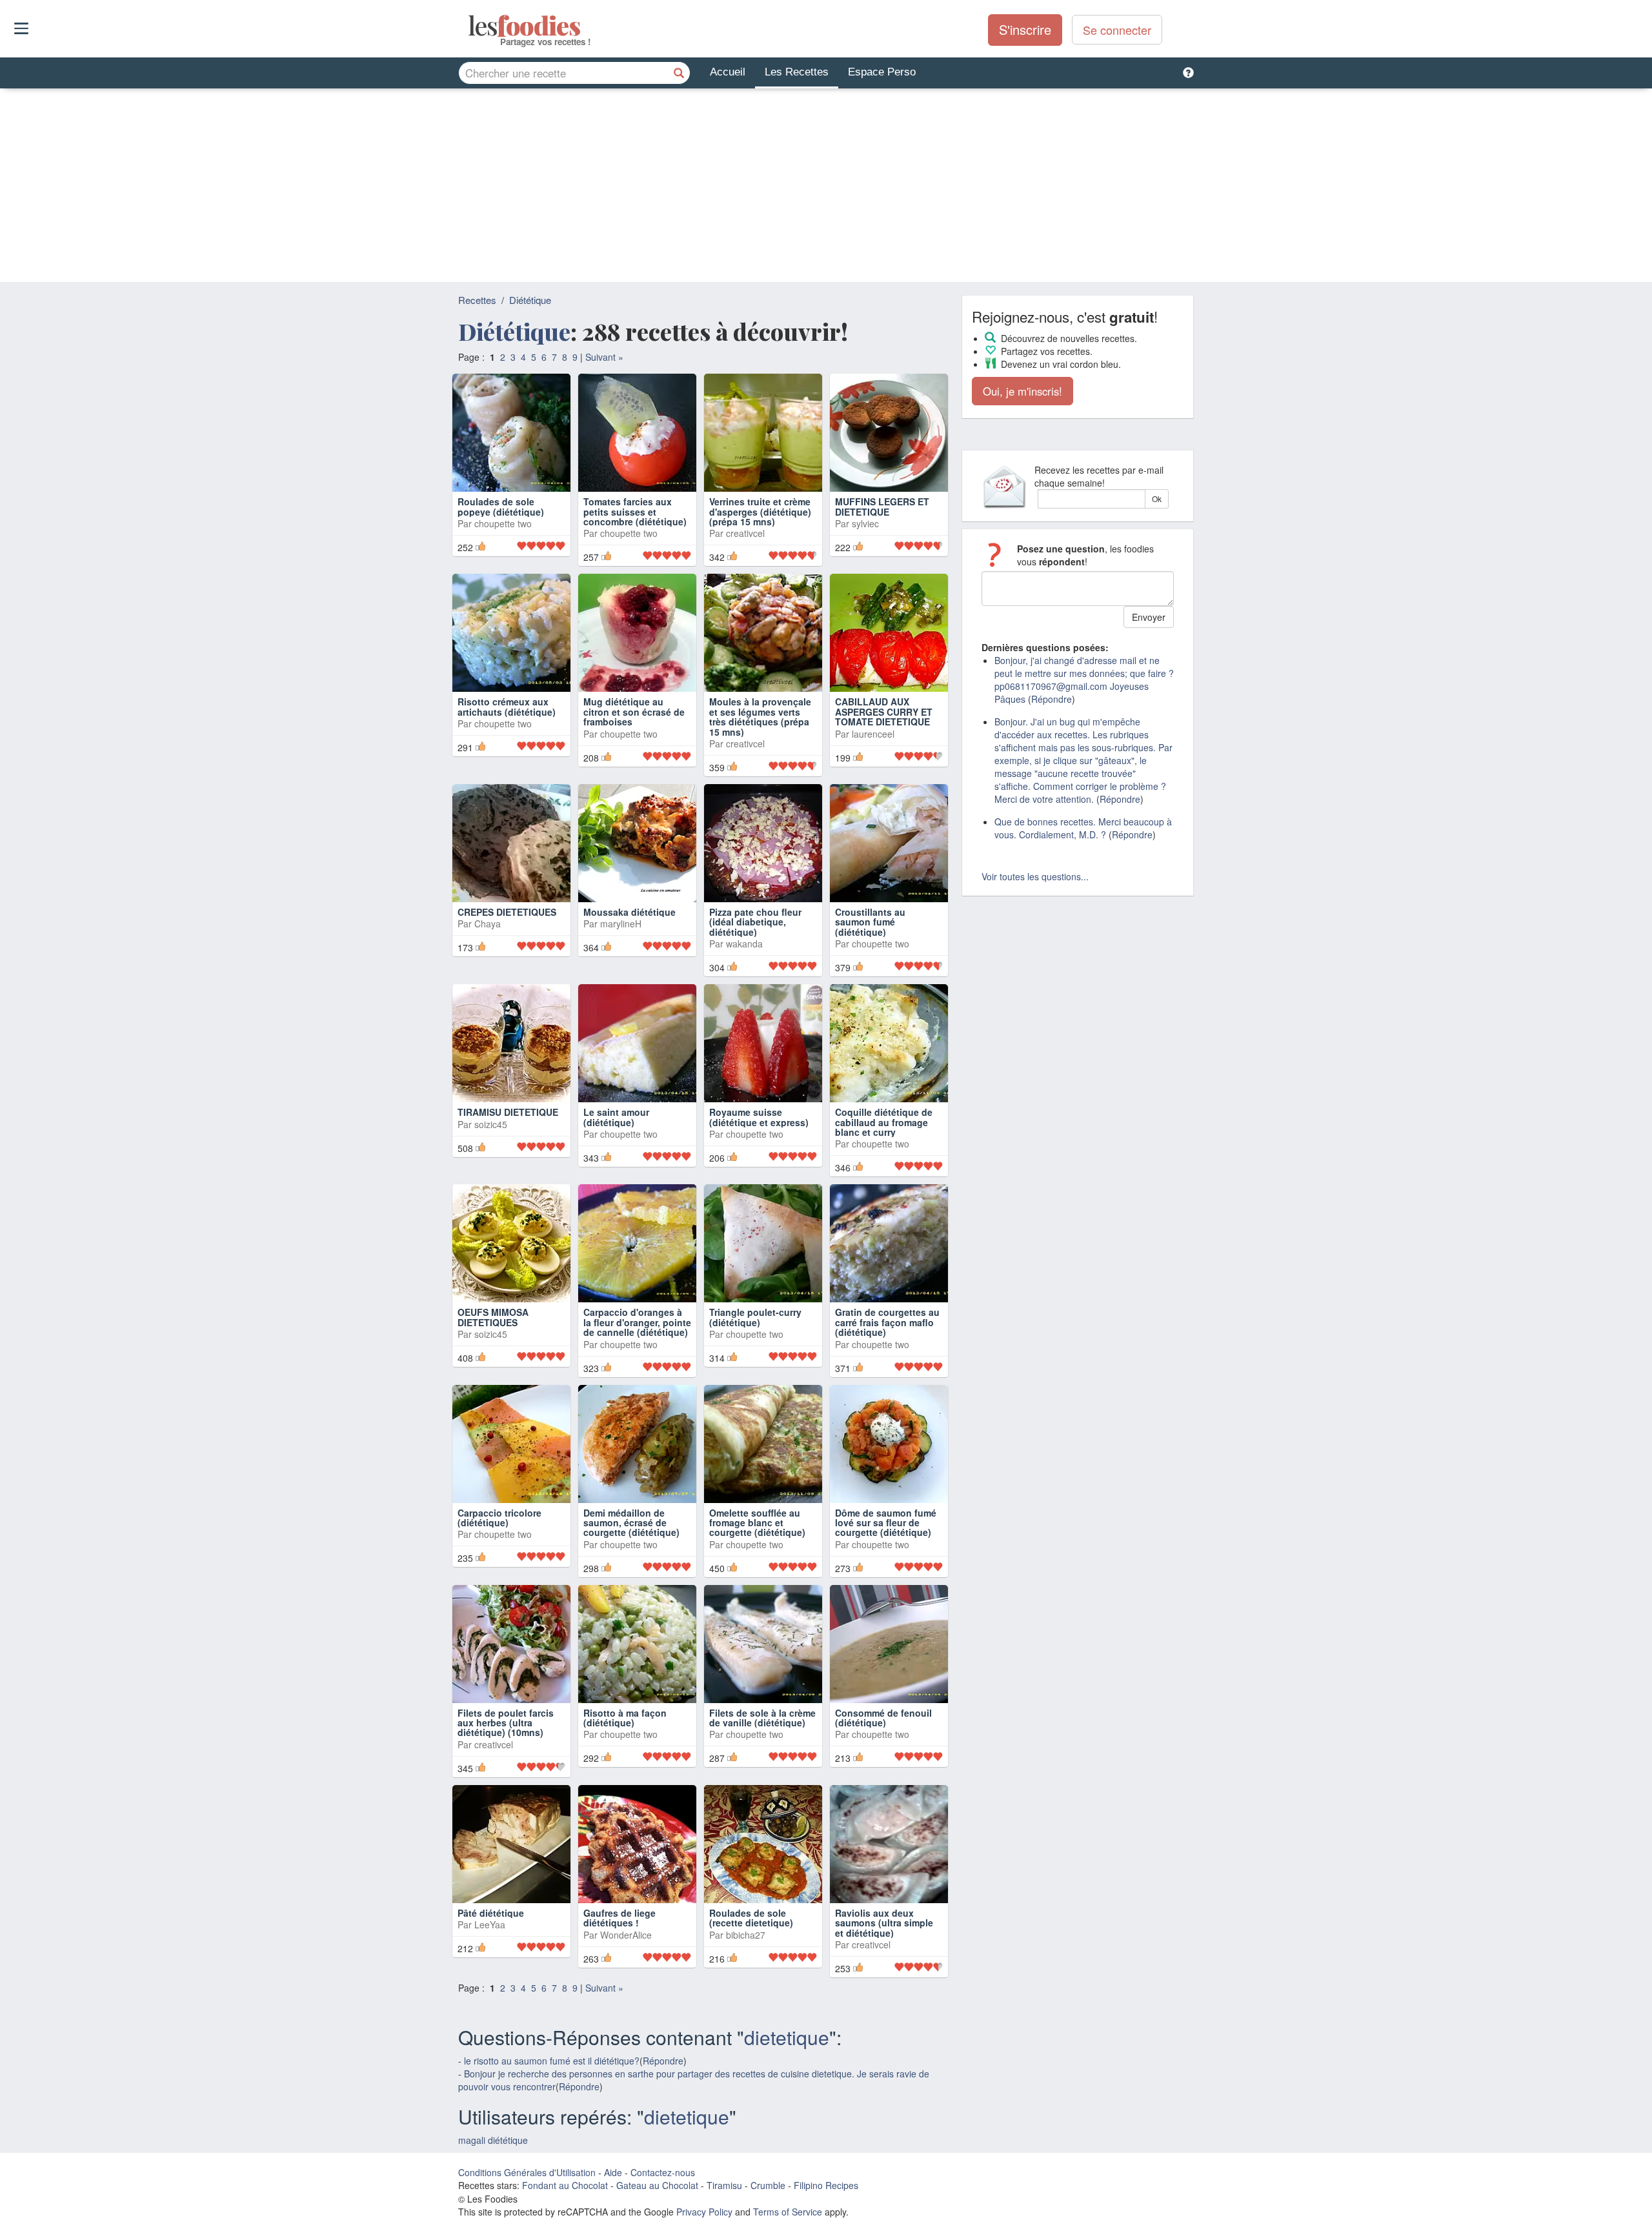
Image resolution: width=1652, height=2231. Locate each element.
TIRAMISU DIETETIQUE (508, 1112)
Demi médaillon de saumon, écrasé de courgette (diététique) (631, 1523)
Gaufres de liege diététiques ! (619, 1918)
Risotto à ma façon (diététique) (625, 1718)
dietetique (787, 2037)
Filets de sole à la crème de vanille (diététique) (762, 1718)
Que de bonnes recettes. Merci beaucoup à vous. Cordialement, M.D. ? (1083, 828)
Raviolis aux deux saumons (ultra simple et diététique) (884, 1923)
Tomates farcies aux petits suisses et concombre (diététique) (635, 511)
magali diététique (493, 2140)
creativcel (745, 533)
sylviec (865, 523)
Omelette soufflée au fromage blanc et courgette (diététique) (757, 1523)
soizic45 (491, 1124)
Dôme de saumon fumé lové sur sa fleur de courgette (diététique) (886, 1523)
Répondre (663, 2061)
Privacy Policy (704, 2212)
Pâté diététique (491, 1913)
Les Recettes (797, 72)
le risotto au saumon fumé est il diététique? (552, 2061)
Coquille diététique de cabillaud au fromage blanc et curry (884, 1122)
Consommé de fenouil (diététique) (883, 1718)
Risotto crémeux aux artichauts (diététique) (507, 706)
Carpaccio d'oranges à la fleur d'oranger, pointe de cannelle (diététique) (637, 1322)
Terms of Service (788, 2212)
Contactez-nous (663, 2172)
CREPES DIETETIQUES (507, 912)
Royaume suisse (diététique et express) (759, 1117)
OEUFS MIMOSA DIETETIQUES (493, 1317)
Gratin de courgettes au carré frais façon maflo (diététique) (887, 1322)
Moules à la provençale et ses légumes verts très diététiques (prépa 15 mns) (760, 716)
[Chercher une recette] (679, 73)
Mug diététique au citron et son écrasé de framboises (634, 712)
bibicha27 (746, 1935)
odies (469, 26)
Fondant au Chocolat (565, 2185)
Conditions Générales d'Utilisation (527, 2172)
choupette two (503, 523)
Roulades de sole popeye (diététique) (501, 506)
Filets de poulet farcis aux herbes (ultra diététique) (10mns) (506, 1723)
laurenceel (873, 734)
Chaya (488, 924)
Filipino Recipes (826, 2185)
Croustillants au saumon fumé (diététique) (870, 922)
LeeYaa (490, 1924)
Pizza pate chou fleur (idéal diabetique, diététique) (755, 922)
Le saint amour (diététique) (616, 1117)
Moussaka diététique (630, 912)
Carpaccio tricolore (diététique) (499, 1518)
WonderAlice (626, 1935)
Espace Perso (882, 72)
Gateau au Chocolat (657, 2185)
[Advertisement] (826, 185)
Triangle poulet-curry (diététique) (755, 1317)
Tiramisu (724, 2185)
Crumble (768, 2185)
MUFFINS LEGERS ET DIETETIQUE (882, 506)
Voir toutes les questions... (1035, 876)
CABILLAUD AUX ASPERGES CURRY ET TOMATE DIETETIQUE (884, 712)
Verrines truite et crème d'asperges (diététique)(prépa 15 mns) (760, 511)
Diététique (530, 300)
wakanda (744, 944)
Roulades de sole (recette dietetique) (751, 1918)
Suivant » (604, 357)
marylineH (621, 924)
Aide (613, 2172)
